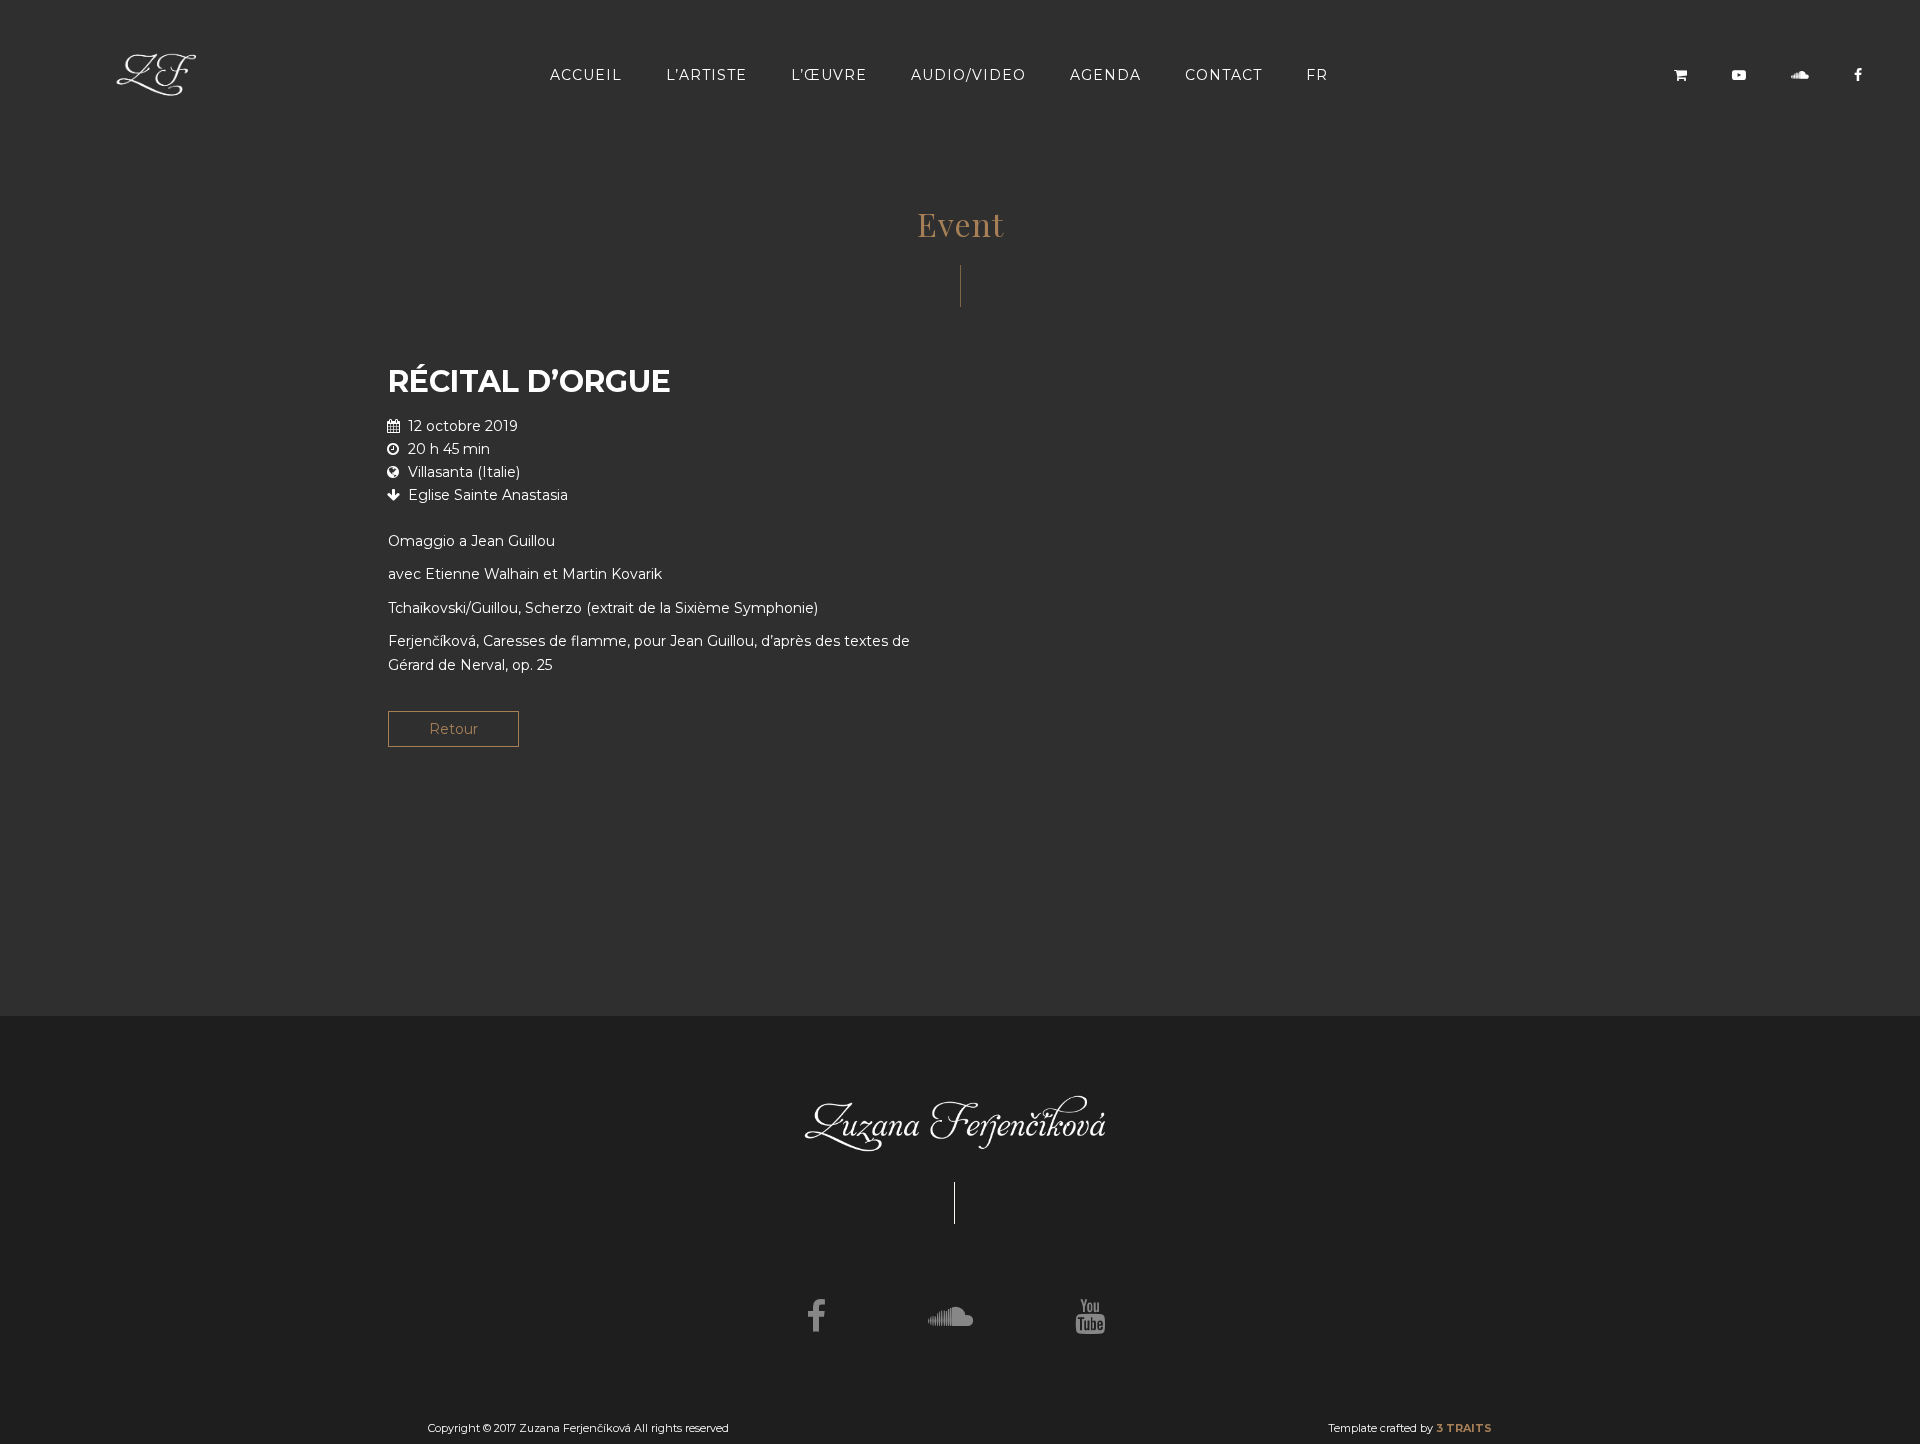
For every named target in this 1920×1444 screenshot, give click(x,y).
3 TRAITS (1464, 1428)
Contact (1223, 75)
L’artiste (706, 75)
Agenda (1105, 75)
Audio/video (968, 75)
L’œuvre (829, 75)
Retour (453, 729)
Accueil (586, 75)
